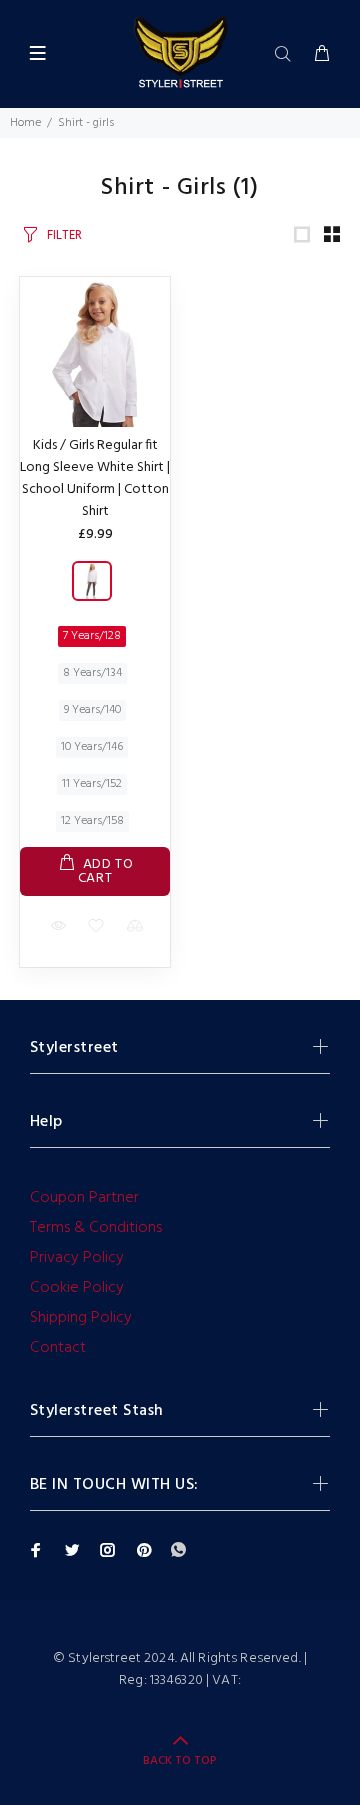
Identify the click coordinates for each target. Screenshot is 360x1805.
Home (25, 123)
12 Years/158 (92, 821)
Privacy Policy (77, 1258)
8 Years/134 (92, 673)
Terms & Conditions (96, 1228)
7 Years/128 (92, 636)
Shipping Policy (81, 1318)
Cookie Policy (77, 1288)
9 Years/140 (92, 710)
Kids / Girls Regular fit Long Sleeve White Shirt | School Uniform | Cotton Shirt (95, 478)
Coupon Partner (84, 1198)
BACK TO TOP (180, 1761)
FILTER (64, 235)
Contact (58, 1348)
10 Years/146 (92, 747)
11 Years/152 (92, 784)
